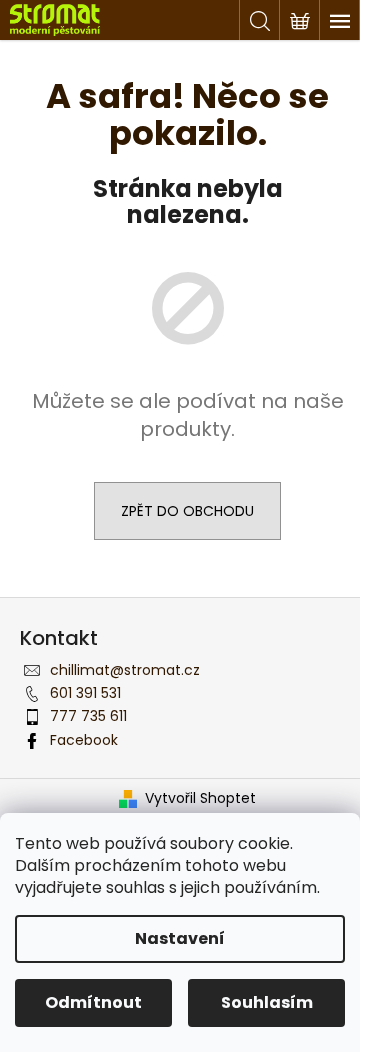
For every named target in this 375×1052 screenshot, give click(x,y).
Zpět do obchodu (187, 511)
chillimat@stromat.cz (125, 670)
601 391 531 (85, 693)
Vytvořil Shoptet (200, 798)
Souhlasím (267, 1002)
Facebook (84, 740)
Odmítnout (93, 1002)
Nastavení (180, 938)
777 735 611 (88, 716)
